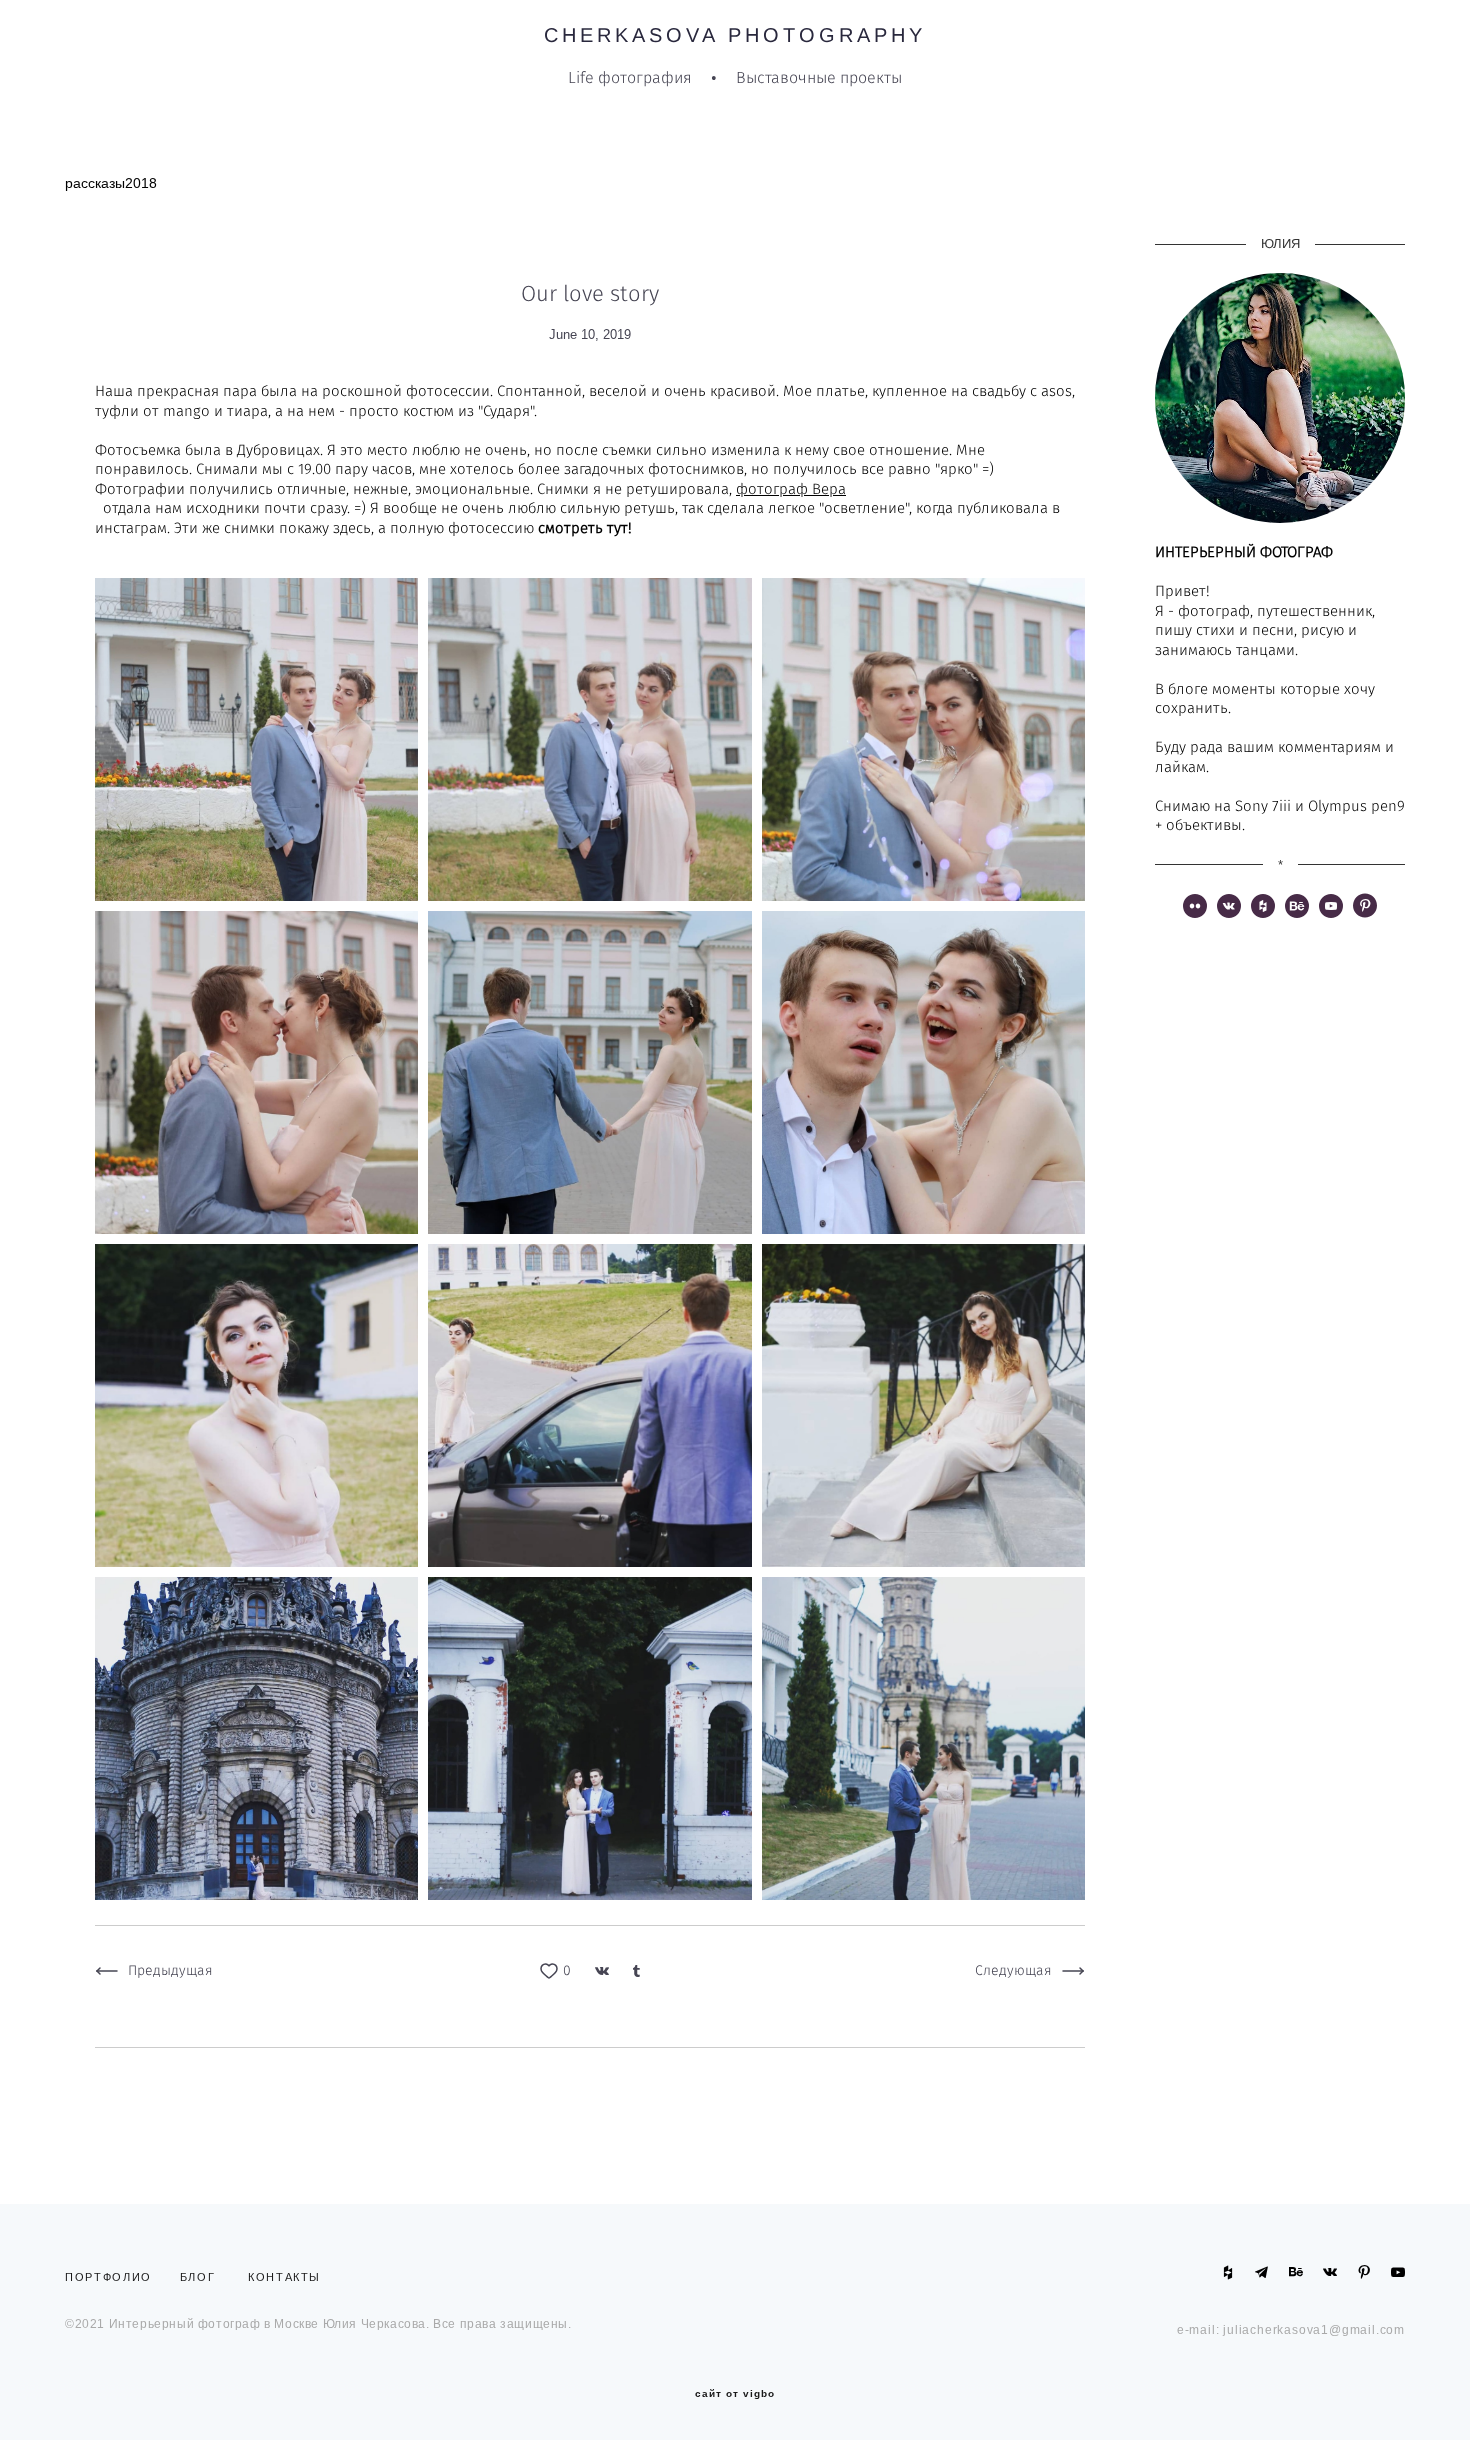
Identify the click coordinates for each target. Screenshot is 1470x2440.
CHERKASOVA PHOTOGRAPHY (735, 35)
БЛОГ (198, 2277)
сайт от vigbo (735, 2394)
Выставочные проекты (819, 78)
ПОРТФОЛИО (113, 2277)
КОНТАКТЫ (284, 2277)
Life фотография (630, 78)
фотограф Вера (791, 489)
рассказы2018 (111, 183)
